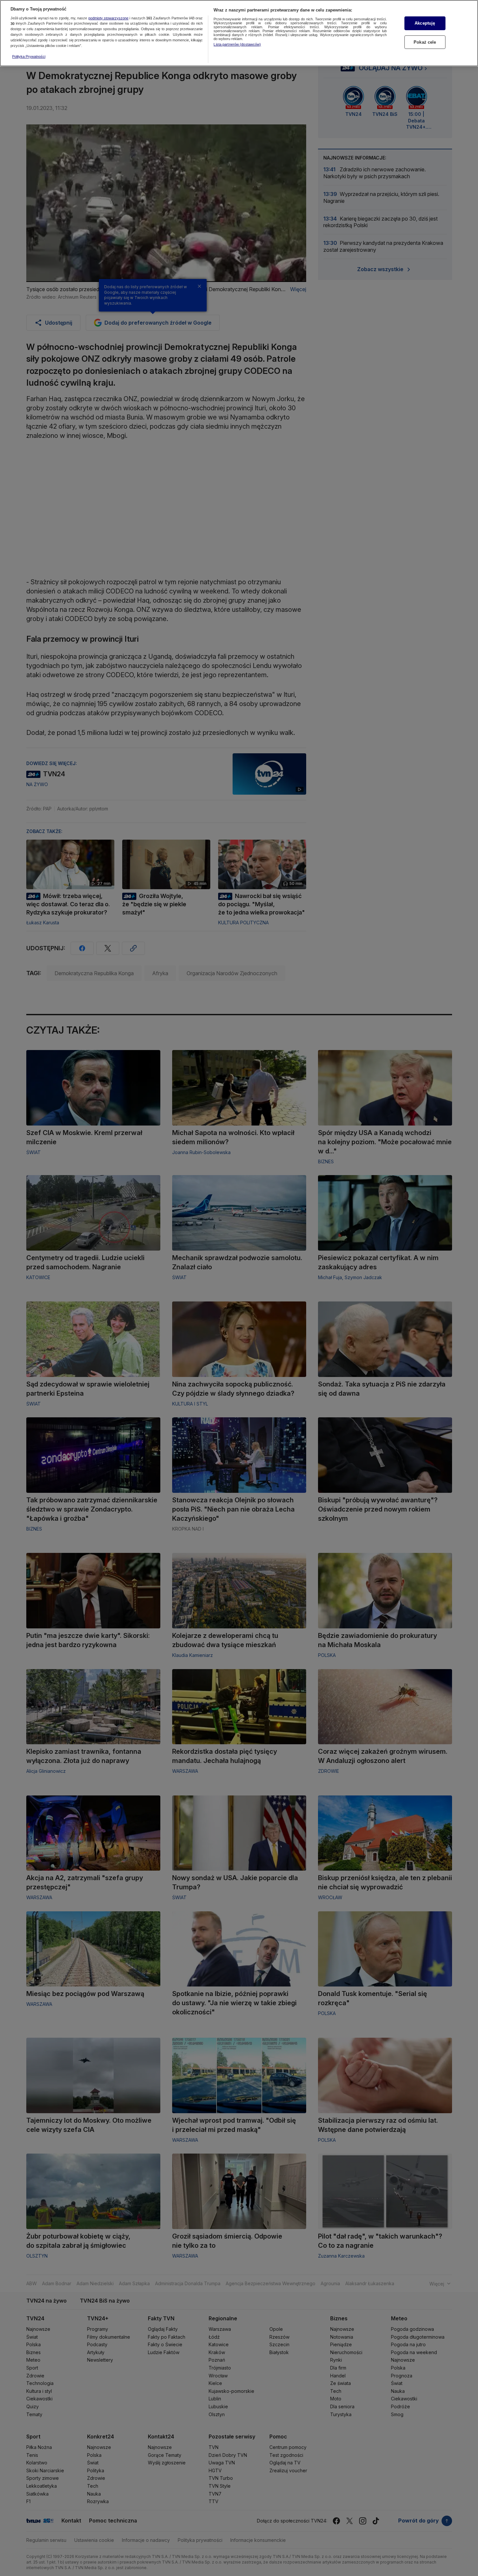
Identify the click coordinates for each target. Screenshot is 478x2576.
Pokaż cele (425, 42)
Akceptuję (425, 23)
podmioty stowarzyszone (108, 18)
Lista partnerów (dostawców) (237, 44)
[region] (239, 33)
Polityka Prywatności (29, 56)
